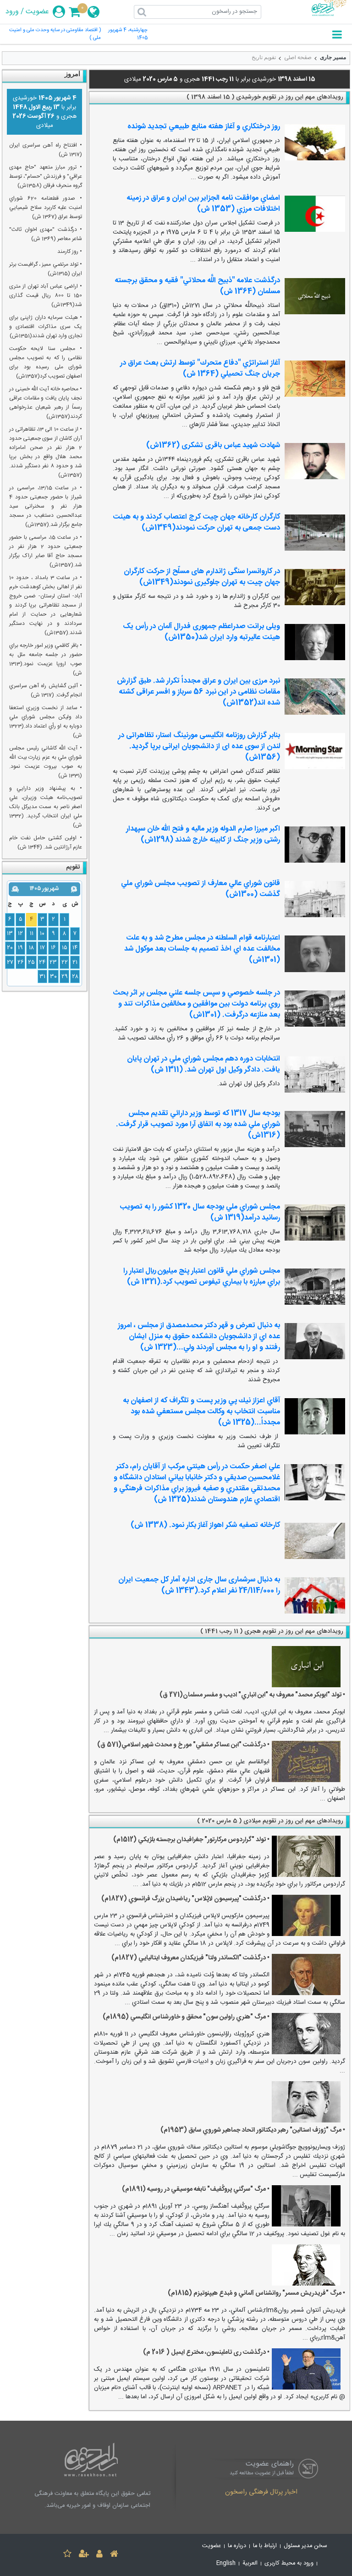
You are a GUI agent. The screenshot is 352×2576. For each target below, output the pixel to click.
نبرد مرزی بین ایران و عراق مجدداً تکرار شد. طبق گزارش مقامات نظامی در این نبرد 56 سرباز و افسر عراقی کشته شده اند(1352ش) (198, 692)
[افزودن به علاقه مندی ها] (67, 2555)
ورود (12, 12)
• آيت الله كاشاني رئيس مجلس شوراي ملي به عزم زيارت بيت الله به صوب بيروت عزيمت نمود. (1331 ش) (46, 762)
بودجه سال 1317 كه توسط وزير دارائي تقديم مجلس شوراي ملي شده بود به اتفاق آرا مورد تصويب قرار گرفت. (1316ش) (198, 1124)
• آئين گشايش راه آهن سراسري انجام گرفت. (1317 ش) (46, 690)
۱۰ (42, 934)
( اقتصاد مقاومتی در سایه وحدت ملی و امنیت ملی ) (55, 34)
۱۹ (20, 948)
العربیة (250, 2563)
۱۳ (10, 934)
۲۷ (10, 963)
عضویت (37, 12)
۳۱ (42, 977)
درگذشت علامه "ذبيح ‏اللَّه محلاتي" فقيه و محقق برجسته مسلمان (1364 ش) (197, 286)
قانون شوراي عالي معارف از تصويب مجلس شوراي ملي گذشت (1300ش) (201, 889)
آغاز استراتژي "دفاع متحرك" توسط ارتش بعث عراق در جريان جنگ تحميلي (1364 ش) (200, 369)
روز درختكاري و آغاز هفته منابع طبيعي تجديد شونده (204, 127)
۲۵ (31, 963)
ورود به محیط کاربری (289, 2563)
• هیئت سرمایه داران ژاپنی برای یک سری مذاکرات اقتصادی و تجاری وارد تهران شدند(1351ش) (46, 327)
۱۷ (42, 948)
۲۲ (65, 963)
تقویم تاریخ (264, 57)
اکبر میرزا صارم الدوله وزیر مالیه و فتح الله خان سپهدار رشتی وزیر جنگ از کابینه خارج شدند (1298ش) (203, 834)
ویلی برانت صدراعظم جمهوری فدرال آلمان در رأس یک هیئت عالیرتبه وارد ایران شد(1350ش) (201, 632)
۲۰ (10, 948)
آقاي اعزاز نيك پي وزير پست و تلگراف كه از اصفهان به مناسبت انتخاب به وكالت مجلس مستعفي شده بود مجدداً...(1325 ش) (201, 1412)
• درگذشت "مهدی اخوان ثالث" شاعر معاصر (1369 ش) (46, 234)
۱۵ (65, 948)
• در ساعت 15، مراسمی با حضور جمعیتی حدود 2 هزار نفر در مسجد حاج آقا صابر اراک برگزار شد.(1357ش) (46, 551)
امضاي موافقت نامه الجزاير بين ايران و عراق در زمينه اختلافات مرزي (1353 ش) (203, 204)
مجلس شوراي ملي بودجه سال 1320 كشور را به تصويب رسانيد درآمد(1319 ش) (200, 1212)
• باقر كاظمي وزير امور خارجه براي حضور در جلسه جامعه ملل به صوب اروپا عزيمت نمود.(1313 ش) (46, 659)
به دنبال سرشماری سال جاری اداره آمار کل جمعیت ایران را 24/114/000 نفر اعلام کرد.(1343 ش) (199, 1585)
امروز (72, 74)
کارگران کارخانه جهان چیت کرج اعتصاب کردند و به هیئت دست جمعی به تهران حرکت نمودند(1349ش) (196, 522)
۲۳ (53, 963)
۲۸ (75, 977)
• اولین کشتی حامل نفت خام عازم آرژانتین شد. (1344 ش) (46, 842)
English (226, 2563)
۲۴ (42, 963)
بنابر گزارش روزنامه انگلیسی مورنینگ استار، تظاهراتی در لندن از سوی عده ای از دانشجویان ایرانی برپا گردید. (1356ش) (199, 747)
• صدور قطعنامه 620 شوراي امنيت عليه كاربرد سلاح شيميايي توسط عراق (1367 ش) (46, 208)
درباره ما (237, 2546)
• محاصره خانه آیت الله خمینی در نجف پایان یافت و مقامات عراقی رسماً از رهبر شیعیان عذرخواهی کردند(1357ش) (46, 403)
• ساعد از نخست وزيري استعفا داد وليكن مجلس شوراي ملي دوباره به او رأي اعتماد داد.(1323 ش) (46, 722)
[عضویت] (84, 2555)
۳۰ (53, 977)
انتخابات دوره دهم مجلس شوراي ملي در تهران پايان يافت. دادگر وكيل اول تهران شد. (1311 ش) (203, 1064)
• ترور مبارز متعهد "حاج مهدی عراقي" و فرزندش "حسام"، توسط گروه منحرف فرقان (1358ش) (46, 176)
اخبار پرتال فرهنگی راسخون (261, 2493)
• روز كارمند (70, 252)
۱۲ (20, 934)
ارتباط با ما (265, 2546)
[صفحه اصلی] (114, 2555)
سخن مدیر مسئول (305, 2546)
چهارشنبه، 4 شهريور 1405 (128, 34)
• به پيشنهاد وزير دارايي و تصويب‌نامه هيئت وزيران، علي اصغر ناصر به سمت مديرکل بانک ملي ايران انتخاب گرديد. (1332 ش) (46, 807)
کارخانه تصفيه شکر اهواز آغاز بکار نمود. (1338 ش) (205, 1525)
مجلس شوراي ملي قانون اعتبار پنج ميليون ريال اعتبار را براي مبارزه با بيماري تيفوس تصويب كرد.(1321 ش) (202, 1277)
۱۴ (75, 948)
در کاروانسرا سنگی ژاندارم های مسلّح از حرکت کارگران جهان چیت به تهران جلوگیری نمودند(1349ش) (202, 577)
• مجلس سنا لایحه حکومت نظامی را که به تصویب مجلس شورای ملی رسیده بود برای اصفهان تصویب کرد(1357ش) (46, 362)
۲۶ (21, 963)
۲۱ (75, 963)
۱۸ (31, 948)
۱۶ (53, 948)
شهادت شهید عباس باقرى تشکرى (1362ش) (213, 446)
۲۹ (65, 977)
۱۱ (32, 934)
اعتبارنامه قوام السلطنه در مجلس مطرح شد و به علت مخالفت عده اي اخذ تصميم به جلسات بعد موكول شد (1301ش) (202, 949)
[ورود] (99, 2555)
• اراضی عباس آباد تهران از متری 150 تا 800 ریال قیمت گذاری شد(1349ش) (46, 295)
